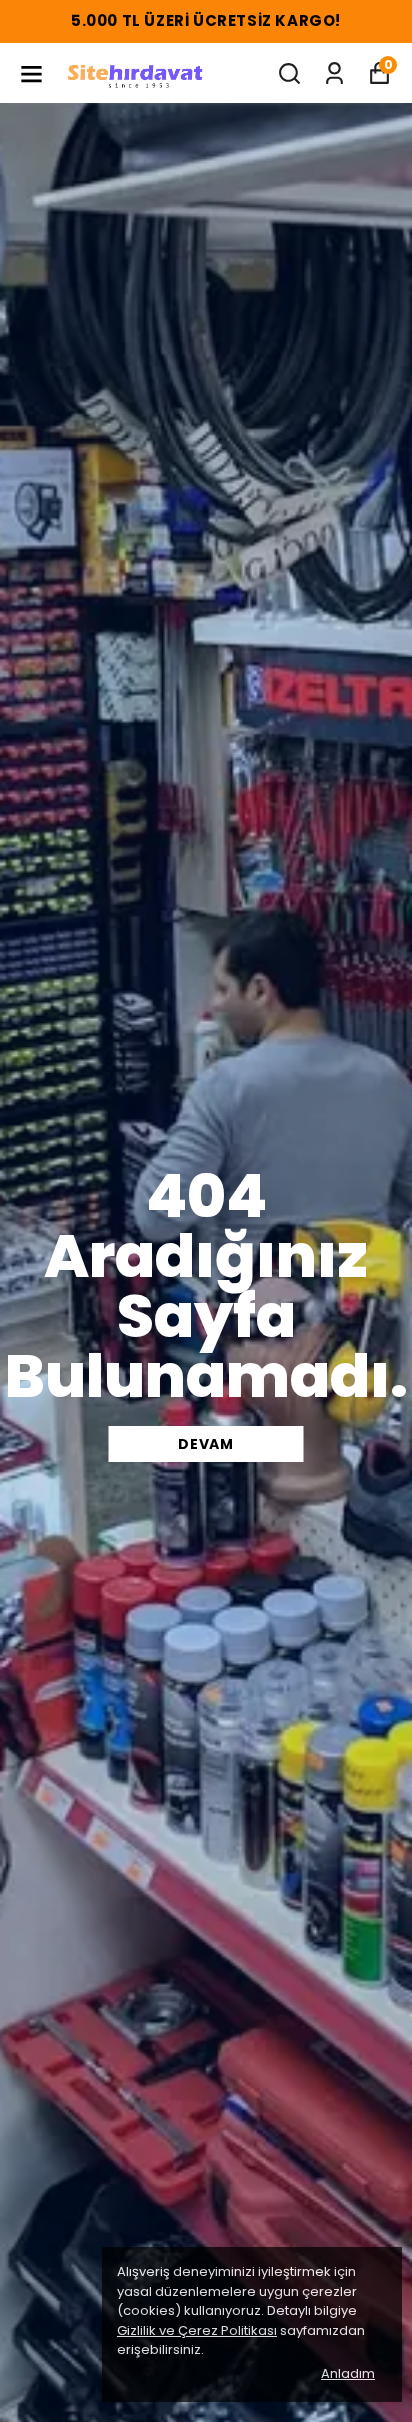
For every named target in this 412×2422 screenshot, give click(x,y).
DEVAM (206, 1444)
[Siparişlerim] (334, 73)
